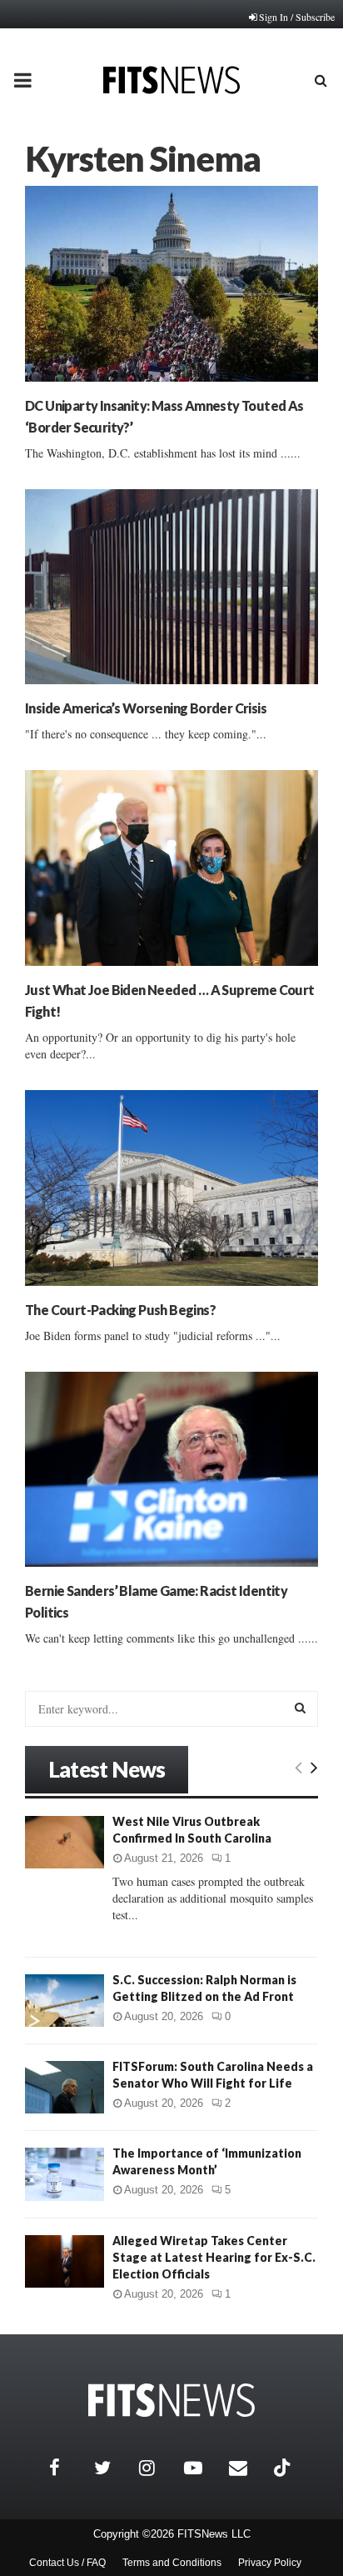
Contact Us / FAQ (67, 2563)
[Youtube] (202, 2468)
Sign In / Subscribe (297, 17)
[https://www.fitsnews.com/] (171, 2401)
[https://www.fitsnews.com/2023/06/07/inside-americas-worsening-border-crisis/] (171, 587)
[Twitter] (112, 2468)
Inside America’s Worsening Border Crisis (146, 708)
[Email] (247, 2468)
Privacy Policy (270, 2563)
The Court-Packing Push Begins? (120, 1310)
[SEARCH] (300, 1708)
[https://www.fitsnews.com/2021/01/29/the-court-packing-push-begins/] (171, 1188)
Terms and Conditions (172, 2563)
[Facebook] (67, 2468)
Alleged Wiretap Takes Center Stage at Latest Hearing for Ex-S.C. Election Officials (214, 2257)
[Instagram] (157, 2468)
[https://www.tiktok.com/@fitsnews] (284, 2468)
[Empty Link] (298, 1767)
